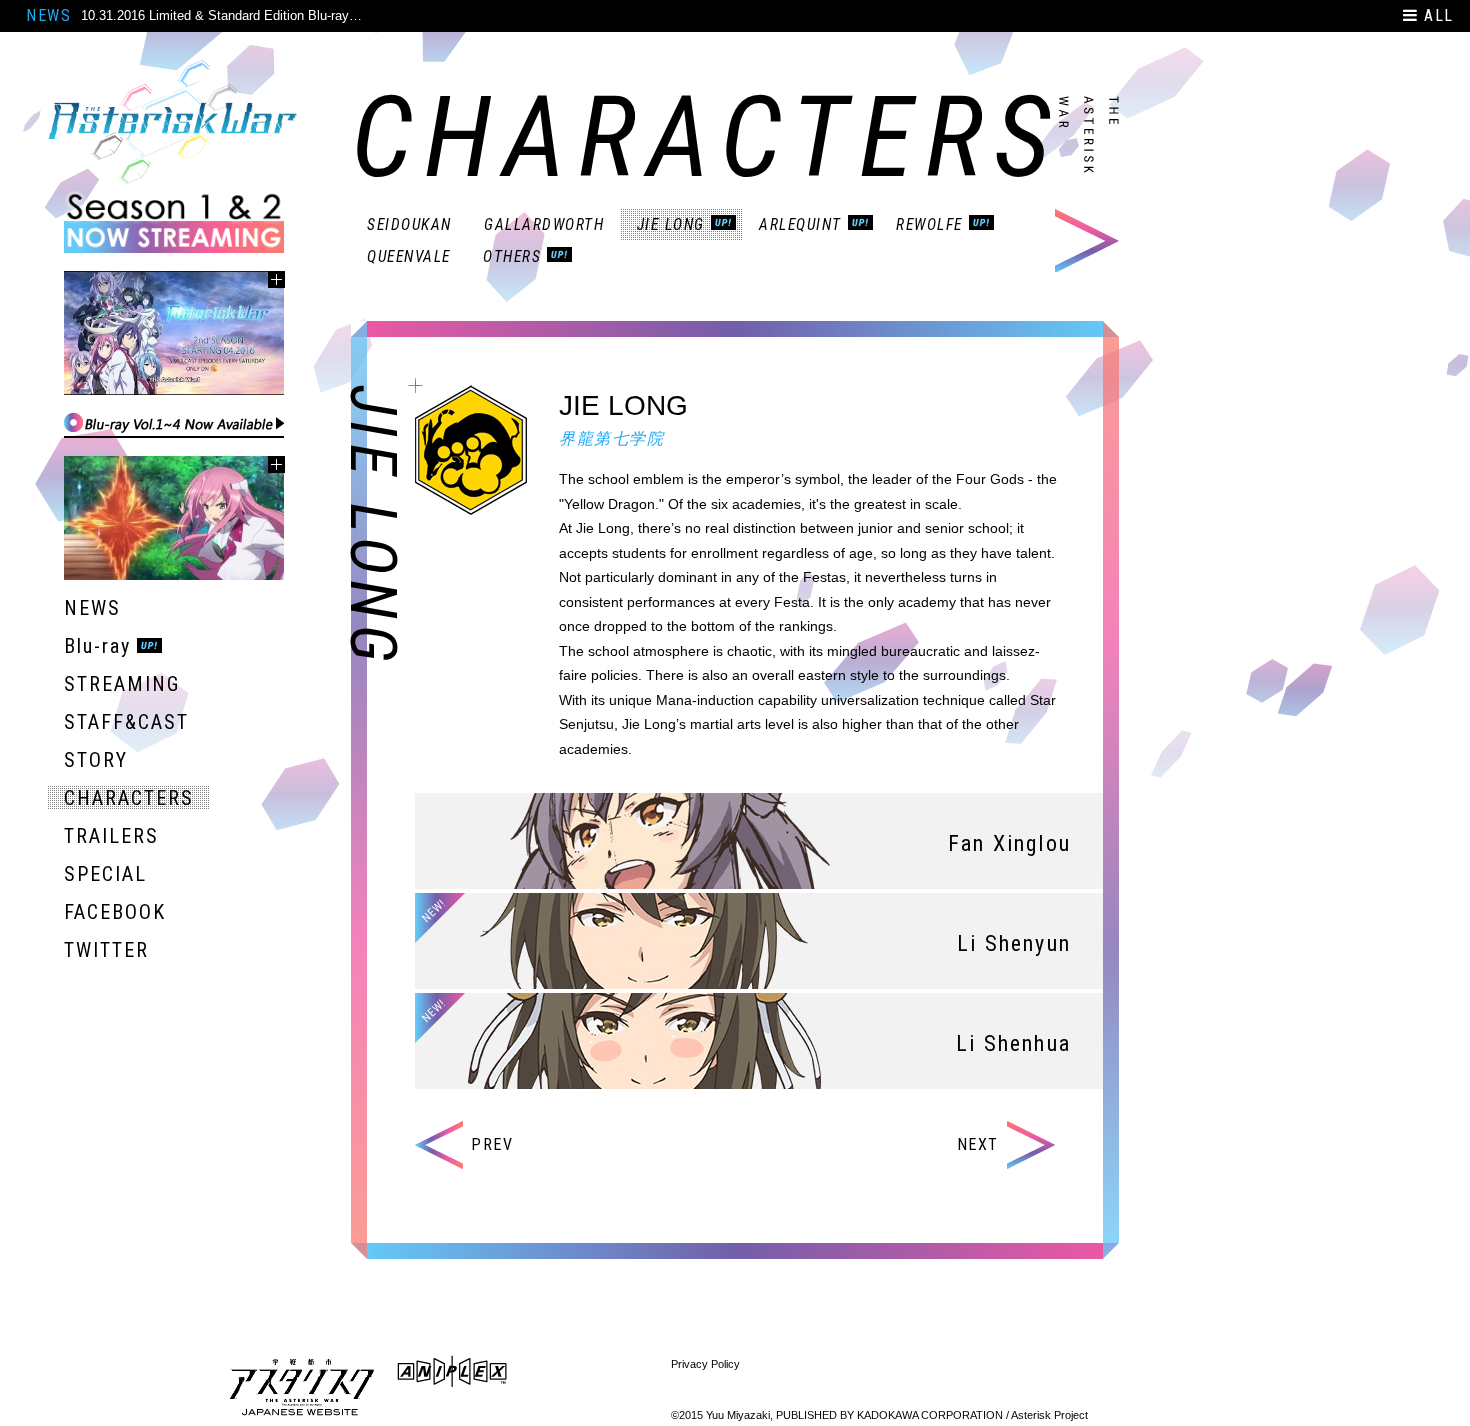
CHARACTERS (129, 798)
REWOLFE (929, 225)
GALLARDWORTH (544, 225)
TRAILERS (111, 836)
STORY (96, 760)
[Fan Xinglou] (759, 874)
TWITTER (106, 950)
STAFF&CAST (126, 722)
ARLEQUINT (800, 225)
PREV (492, 1144)
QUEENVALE (409, 257)
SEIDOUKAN (409, 225)
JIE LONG (671, 225)
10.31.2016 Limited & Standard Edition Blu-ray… (221, 15)
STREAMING (122, 684)
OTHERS (512, 257)
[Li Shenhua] (759, 1074)
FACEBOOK (115, 912)
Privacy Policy (705, 1364)
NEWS (48, 15)
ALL (1436, 15)
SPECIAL (105, 874)
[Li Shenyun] (759, 974)
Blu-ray (97, 646)
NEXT (978, 1144)
